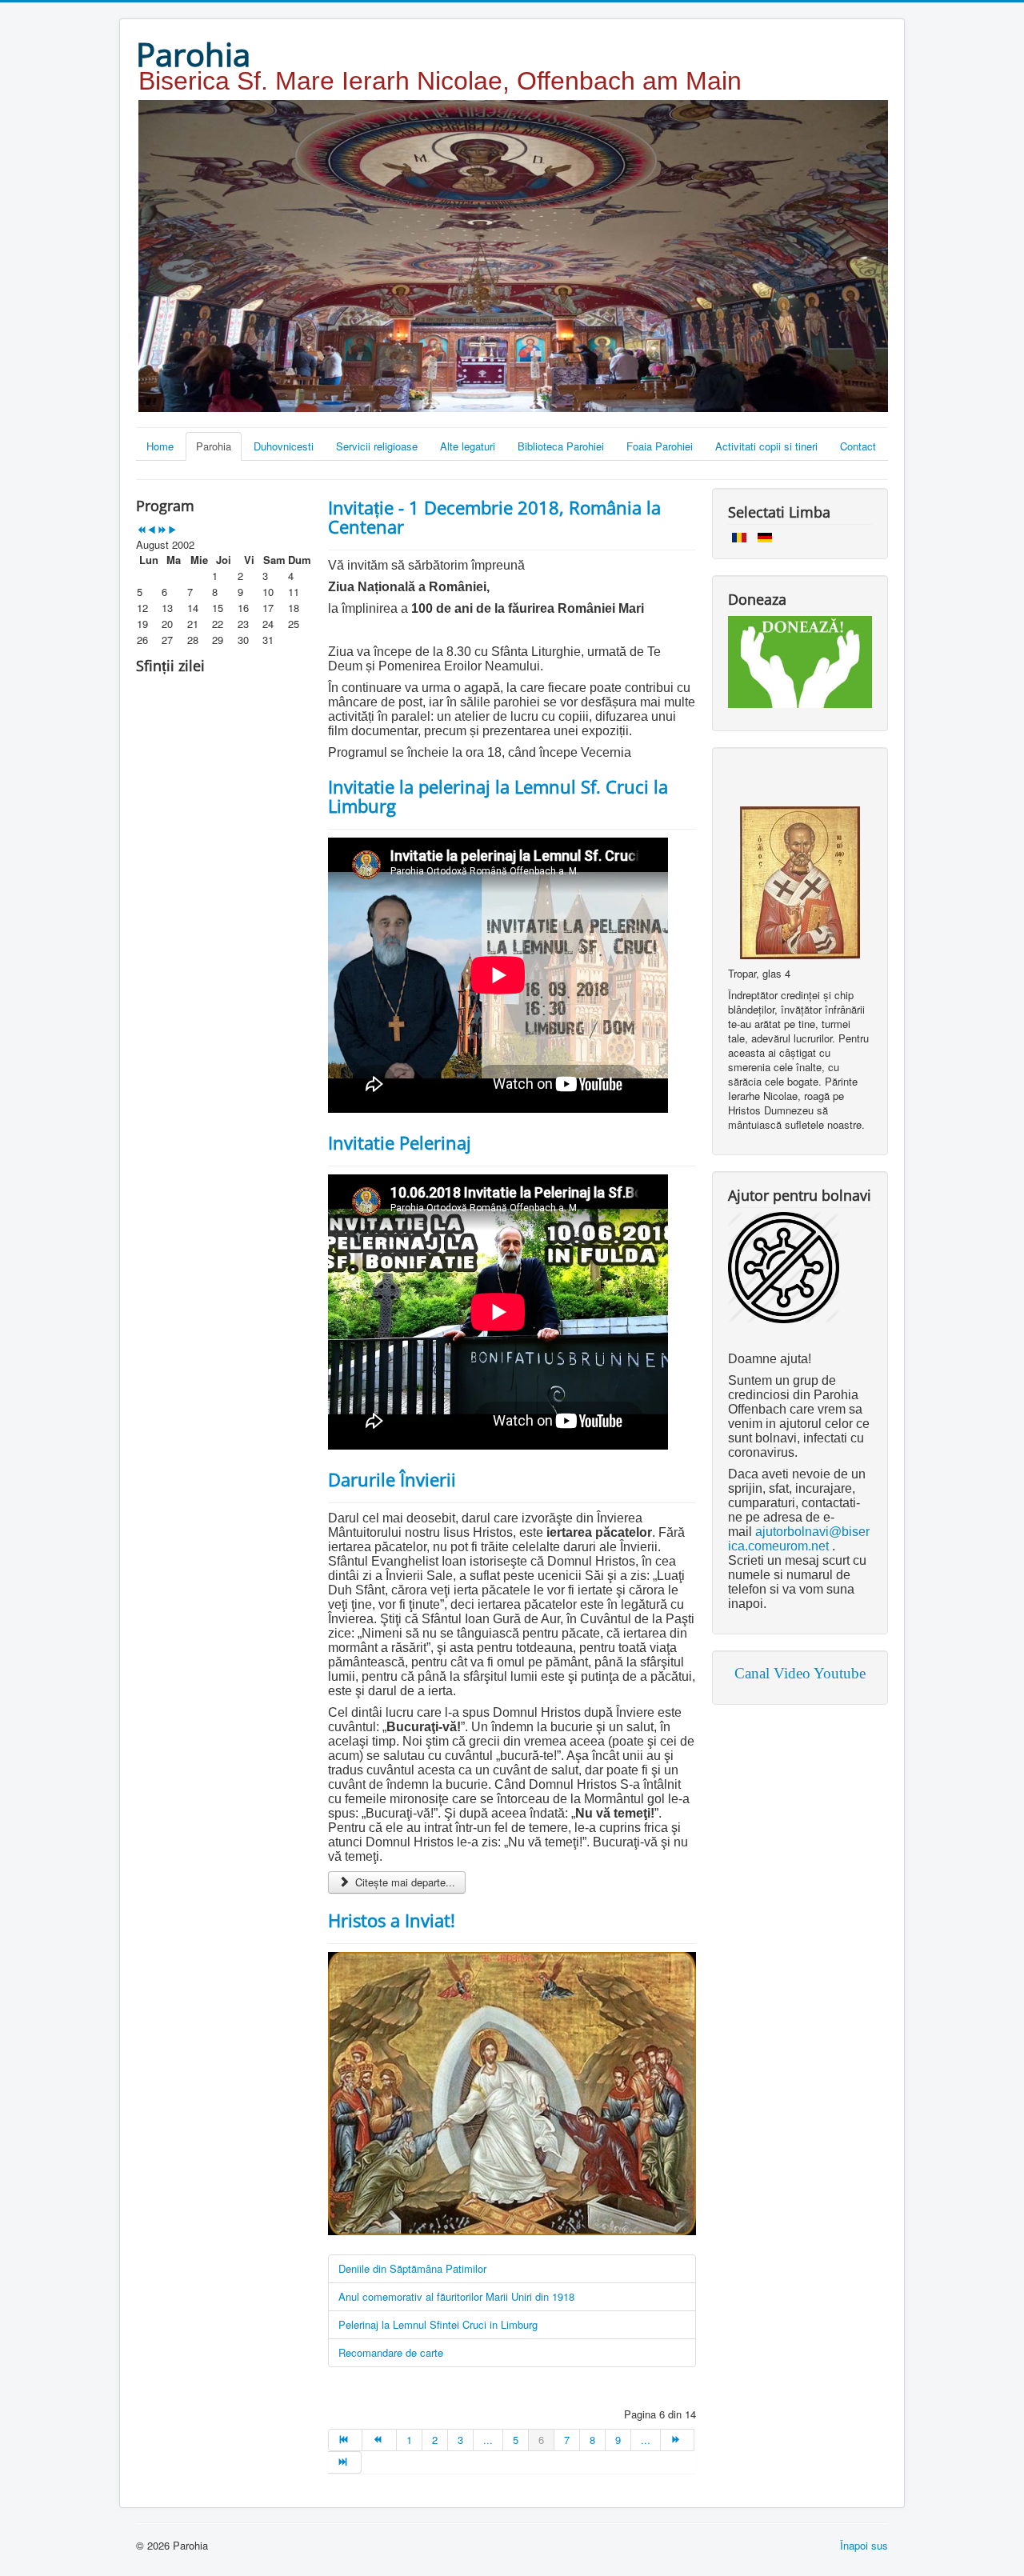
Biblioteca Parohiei (561, 446)
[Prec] (379, 2440)
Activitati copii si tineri (766, 446)
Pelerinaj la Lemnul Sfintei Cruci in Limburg (438, 2324)
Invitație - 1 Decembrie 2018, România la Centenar (494, 517)
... (488, 2440)
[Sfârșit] (345, 2462)
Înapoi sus (864, 2545)
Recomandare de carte (391, 2352)
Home (160, 446)
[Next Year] (162, 530)
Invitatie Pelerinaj (400, 1142)
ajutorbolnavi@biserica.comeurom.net (799, 1539)
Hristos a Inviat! (392, 1920)
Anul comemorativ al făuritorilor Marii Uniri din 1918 (456, 2296)
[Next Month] (172, 530)
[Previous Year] (141, 530)
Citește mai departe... (404, 1882)
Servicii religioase (377, 446)
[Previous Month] (152, 530)
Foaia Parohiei (660, 446)
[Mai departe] (678, 2440)
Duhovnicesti (284, 446)
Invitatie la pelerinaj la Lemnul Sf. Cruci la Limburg (498, 796)
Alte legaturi (468, 446)
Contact (858, 446)
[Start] (345, 2440)
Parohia (214, 446)
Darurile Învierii (392, 1479)
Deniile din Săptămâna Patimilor (412, 2268)
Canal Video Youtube (800, 1673)
